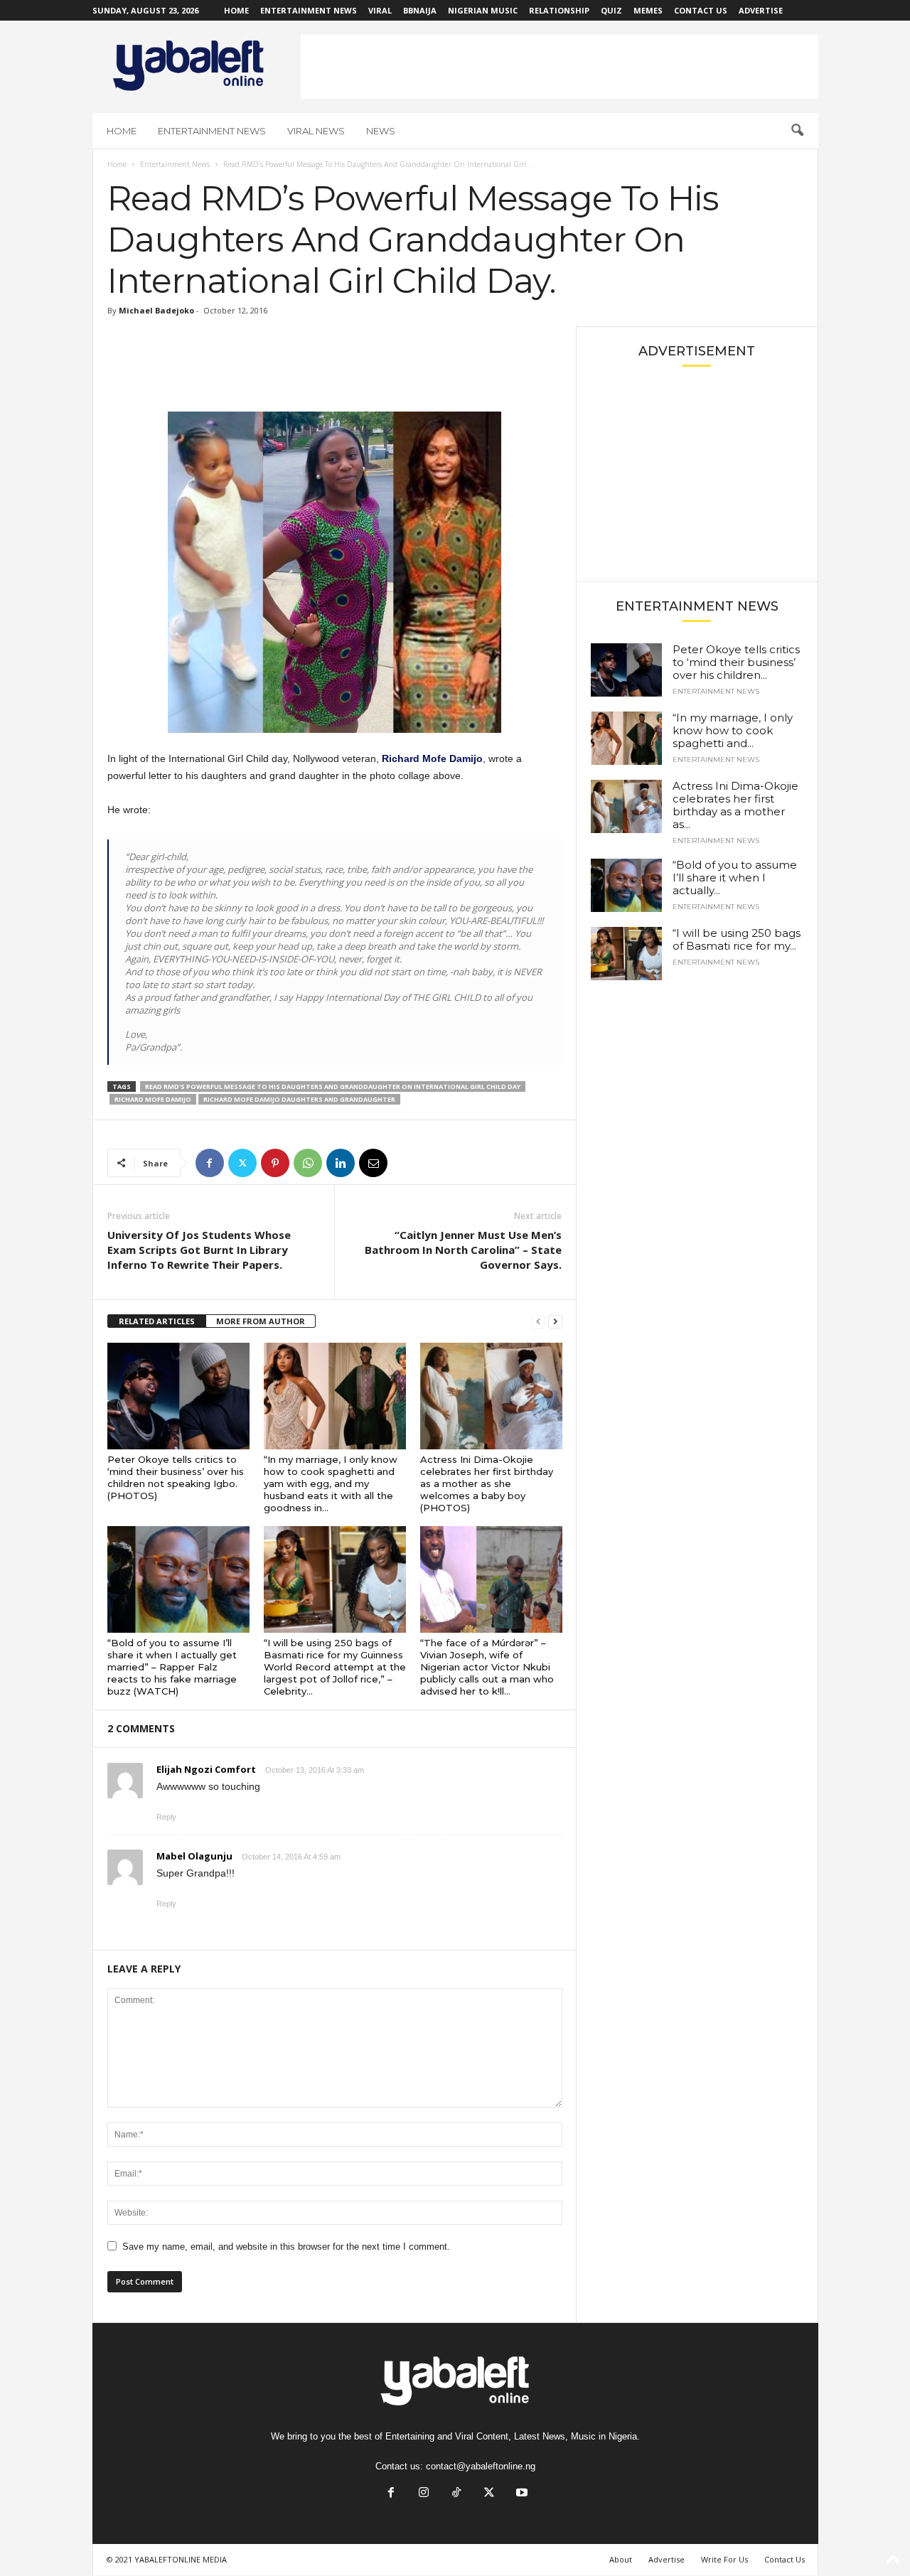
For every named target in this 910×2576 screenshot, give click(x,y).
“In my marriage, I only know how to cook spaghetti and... (733, 730)
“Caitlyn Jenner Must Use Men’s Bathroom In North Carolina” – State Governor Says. (463, 1250)
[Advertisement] (560, 67)
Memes (648, 10)
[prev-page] (538, 1322)
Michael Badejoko (156, 310)
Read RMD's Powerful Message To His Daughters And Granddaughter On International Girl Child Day (333, 1086)
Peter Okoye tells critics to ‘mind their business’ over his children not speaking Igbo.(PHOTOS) (176, 1477)
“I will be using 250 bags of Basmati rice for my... (737, 939)
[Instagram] (424, 2494)
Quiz (611, 10)
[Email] (373, 1163)
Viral (380, 10)
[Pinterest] (275, 1163)
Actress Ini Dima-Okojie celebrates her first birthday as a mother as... (735, 805)
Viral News (316, 131)
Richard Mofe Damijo (432, 758)
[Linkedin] (341, 1163)
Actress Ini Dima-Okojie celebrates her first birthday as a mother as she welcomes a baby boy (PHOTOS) (487, 1483)
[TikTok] (456, 2494)
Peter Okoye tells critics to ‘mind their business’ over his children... (736, 662)
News (381, 131)
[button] (797, 131)
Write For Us (724, 2559)
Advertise (761, 10)
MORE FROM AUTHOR (261, 1321)
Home (236, 10)
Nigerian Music (483, 10)
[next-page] (555, 1322)
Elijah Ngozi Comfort (206, 1769)
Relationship (559, 10)
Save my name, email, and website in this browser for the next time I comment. (286, 2247)
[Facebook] (210, 1163)
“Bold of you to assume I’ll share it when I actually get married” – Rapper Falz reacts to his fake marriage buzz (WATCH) (172, 1667)
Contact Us (701, 10)
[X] (242, 1163)
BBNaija (420, 10)
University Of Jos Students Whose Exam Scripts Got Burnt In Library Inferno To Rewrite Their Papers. (199, 1250)
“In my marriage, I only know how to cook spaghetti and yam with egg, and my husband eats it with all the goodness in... (331, 1483)
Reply (166, 1817)
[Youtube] (520, 2494)
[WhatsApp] (308, 1163)
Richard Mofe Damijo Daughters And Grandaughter (299, 1099)
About (621, 2559)
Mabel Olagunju (194, 1856)
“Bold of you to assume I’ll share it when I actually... (735, 878)
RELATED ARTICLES (157, 1321)
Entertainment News (309, 10)
